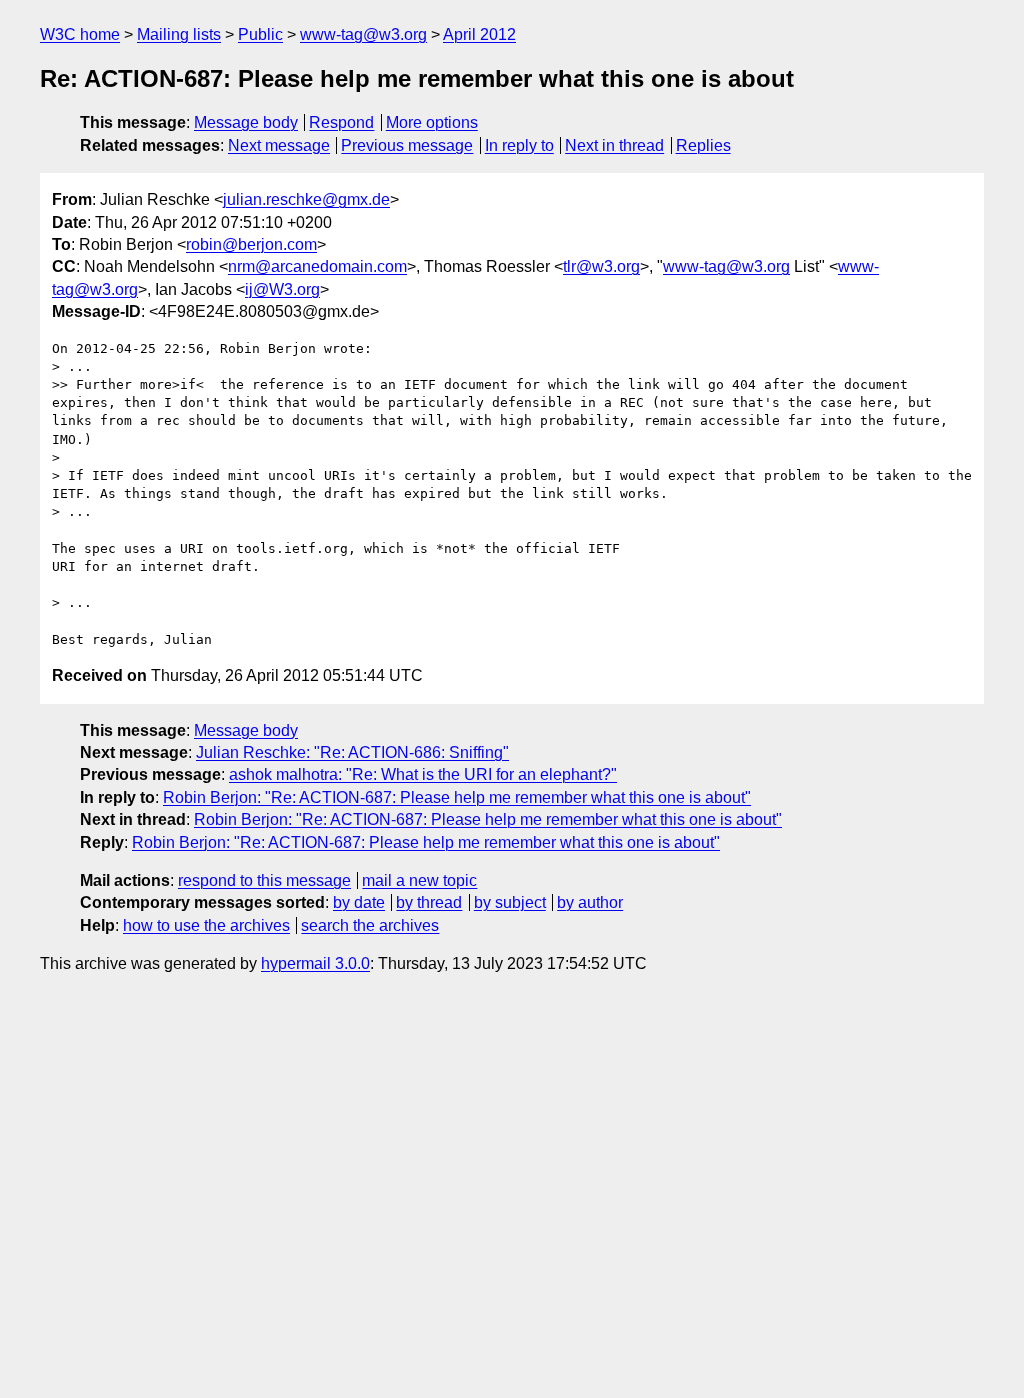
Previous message (407, 145)
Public (260, 34)
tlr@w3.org (601, 266)
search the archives (370, 925)
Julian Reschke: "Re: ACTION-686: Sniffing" (352, 752)
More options (432, 122)
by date (359, 902)
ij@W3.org (282, 289)
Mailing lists (179, 34)
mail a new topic (419, 880)
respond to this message (264, 880)
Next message (279, 145)
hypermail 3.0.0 (315, 963)
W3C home (80, 34)
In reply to (519, 145)
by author (590, 902)
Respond (341, 122)
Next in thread (614, 145)
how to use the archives (206, 925)
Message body (246, 122)
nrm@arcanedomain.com (317, 266)
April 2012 (479, 34)
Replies (703, 145)
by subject (510, 902)
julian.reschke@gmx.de (306, 199)
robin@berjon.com (251, 244)
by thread (429, 902)
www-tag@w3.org (363, 34)
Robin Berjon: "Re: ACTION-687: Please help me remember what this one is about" (457, 797)
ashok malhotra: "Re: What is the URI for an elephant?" (423, 774)
